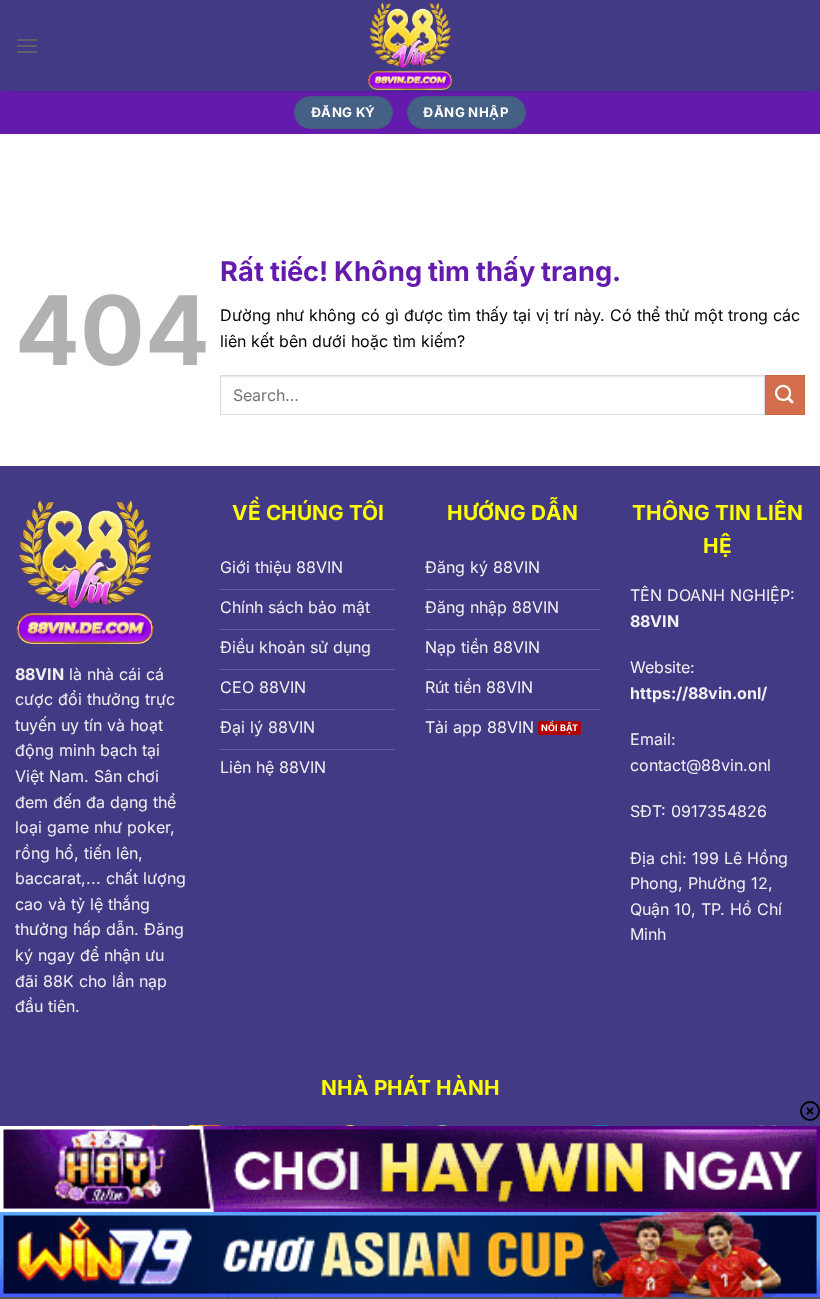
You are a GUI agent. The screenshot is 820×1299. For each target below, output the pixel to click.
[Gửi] (785, 394)
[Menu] (27, 45)
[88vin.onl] (410, 45)
